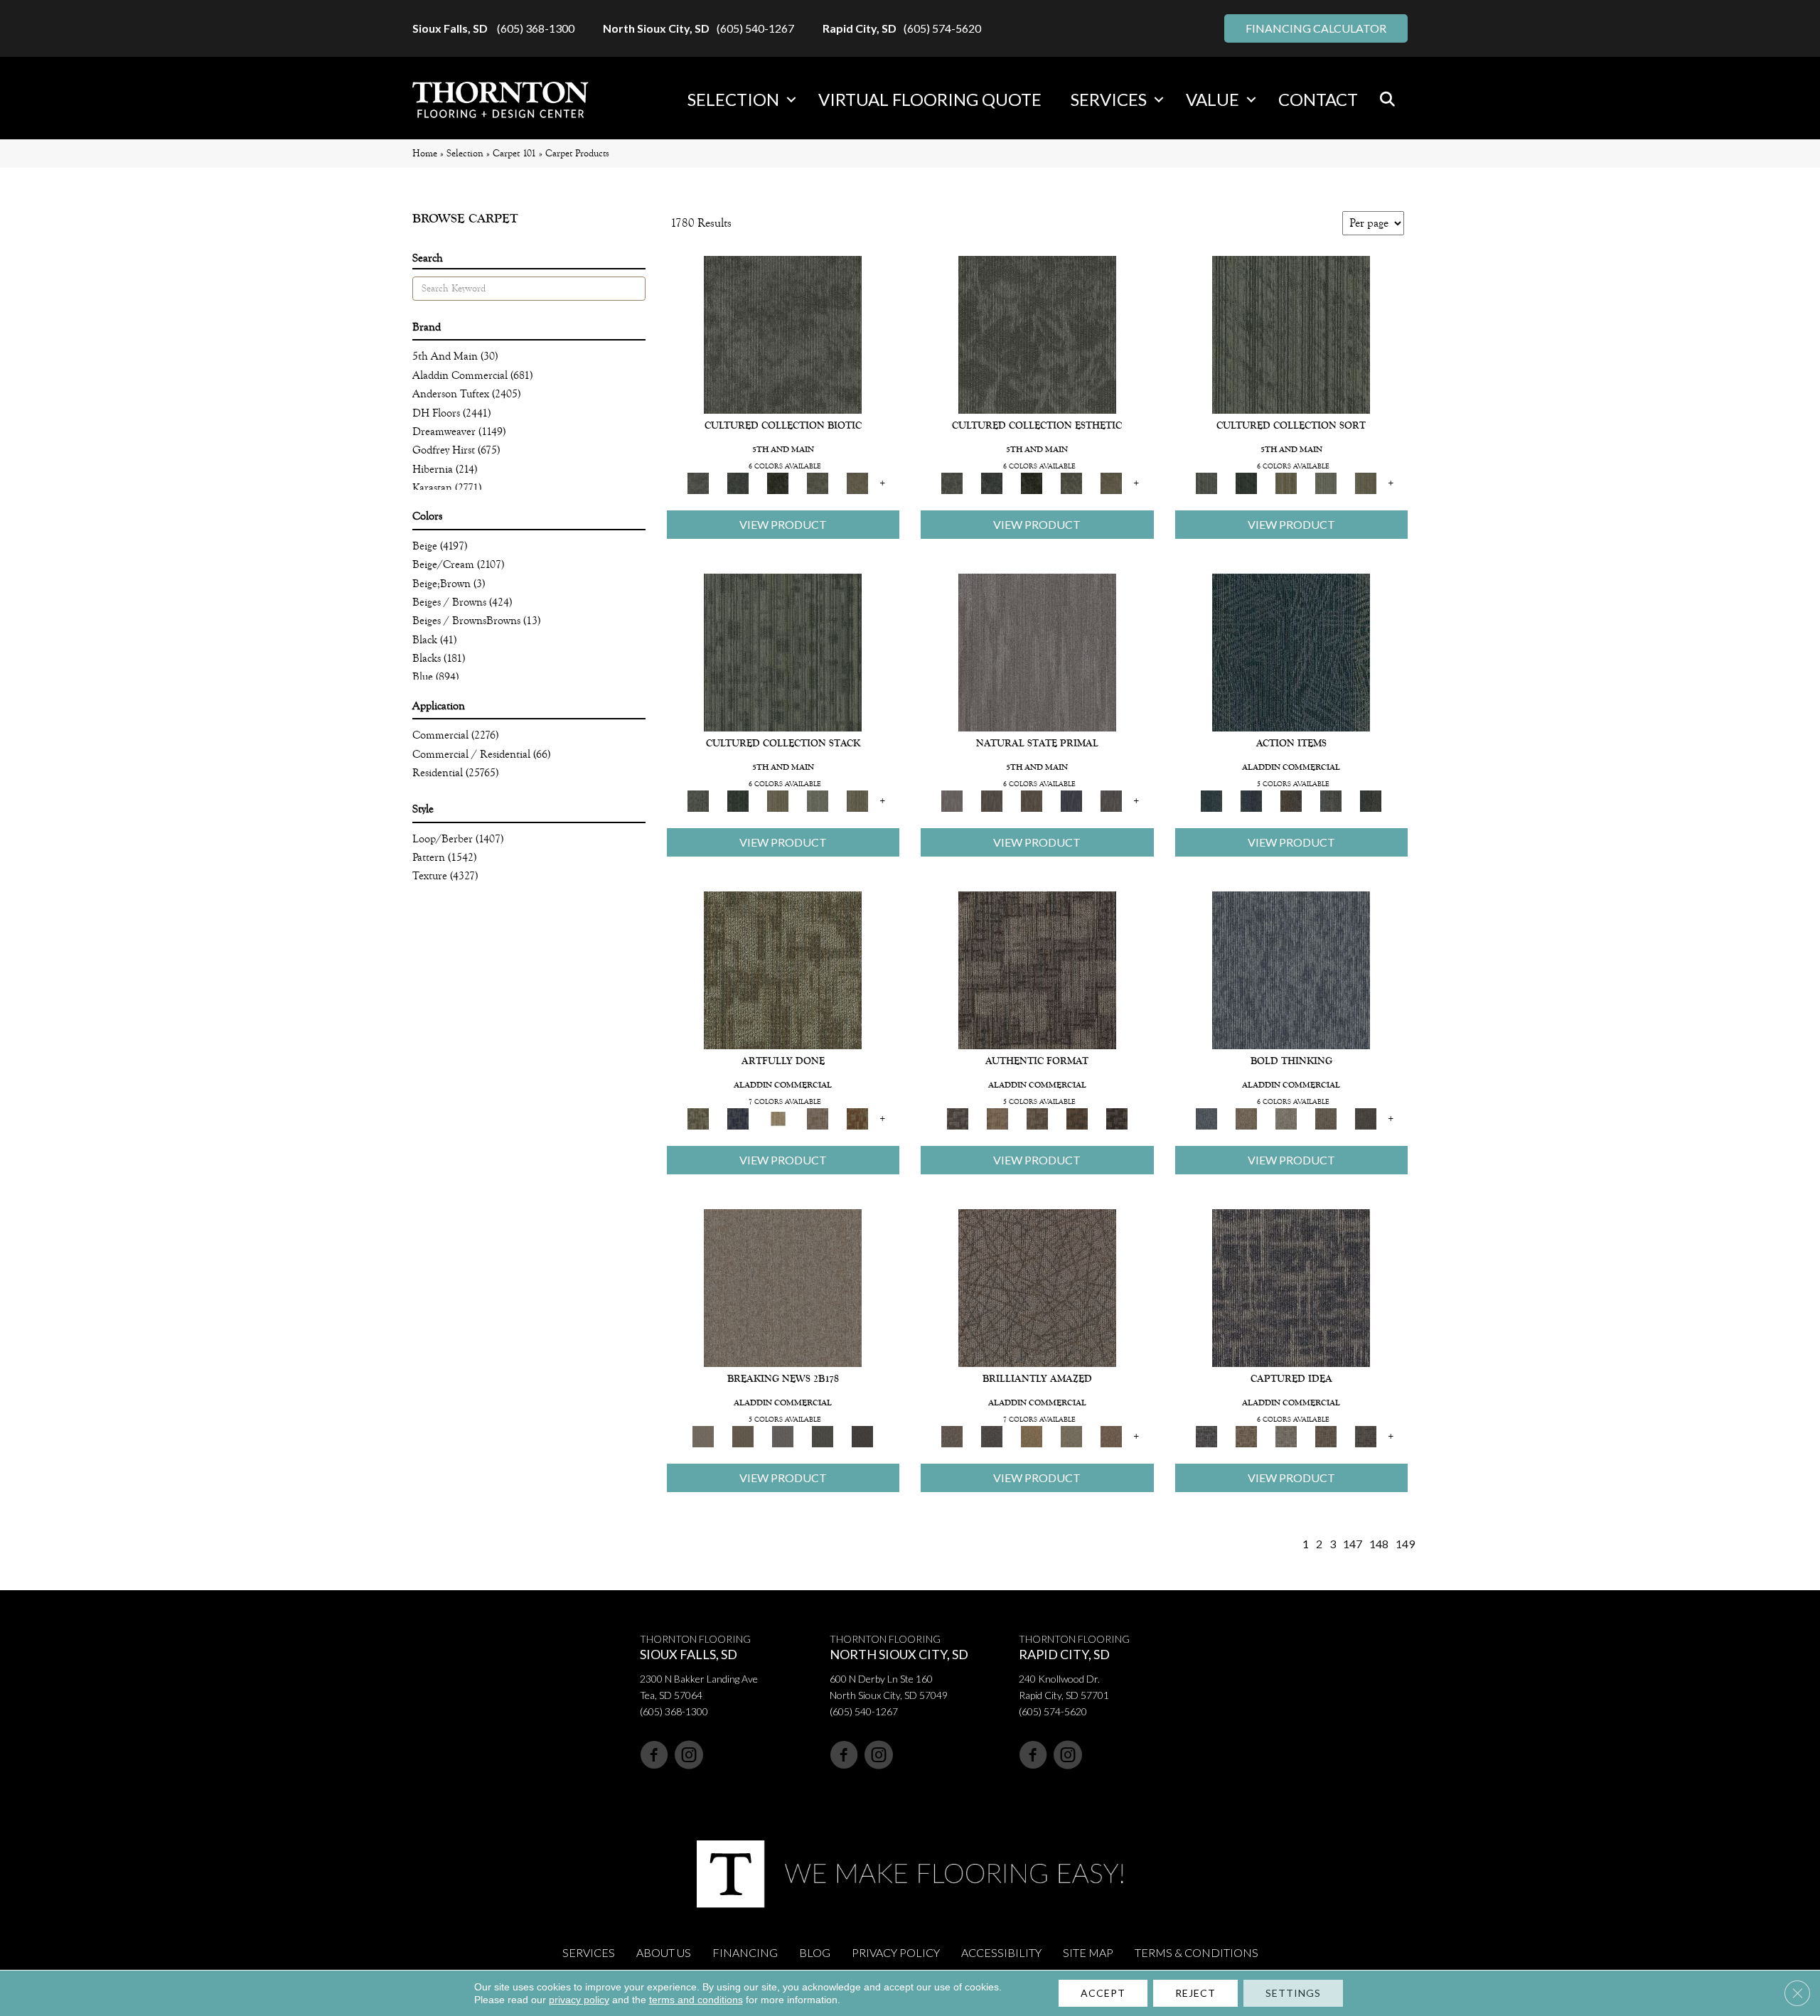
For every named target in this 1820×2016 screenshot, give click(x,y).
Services (1109, 99)
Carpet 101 (514, 153)
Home (425, 153)
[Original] (1111, 800)
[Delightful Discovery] (783, 969)
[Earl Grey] (1331, 800)
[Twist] (1366, 482)
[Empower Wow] (1071, 1436)
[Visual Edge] (1037, 969)
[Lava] (1286, 1118)
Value (1213, 99)
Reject (1195, 1993)
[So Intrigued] (1037, 1287)
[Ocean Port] (1251, 800)
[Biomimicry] (783, 334)
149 (1405, 1544)
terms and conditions (696, 2000)
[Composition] (818, 482)
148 (1379, 1544)
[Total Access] (862, 1436)
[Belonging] (1037, 652)
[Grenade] (1246, 1118)
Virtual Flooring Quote (930, 99)
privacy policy (579, 2000)
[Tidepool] (1291, 652)
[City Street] (1371, 800)
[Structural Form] (1117, 1118)
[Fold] (1286, 482)
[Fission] (1326, 1118)
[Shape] (1291, 969)
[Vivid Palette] (857, 1118)
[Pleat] (1326, 482)
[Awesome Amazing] (818, 1118)
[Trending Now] (783, 1287)
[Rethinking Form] (1077, 1118)
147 (1353, 1544)
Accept (1103, 1993)
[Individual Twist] (1037, 1118)
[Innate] (1071, 800)
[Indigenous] (1032, 800)
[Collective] (778, 482)
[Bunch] (1246, 482)
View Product (783, 524)
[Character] (738, 482)
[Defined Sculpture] (997, 1118)
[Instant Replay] (783, 1436)
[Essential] (992, 800)
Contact (1318, 99)
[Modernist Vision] (778, 1118)
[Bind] (1291, 334)
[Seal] (1366, 1118)
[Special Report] (743, 1436)
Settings (1293, 1993)
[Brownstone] (1291, 800)
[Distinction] (857, 482)
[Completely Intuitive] (1032, 1436)
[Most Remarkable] (738, 1118)
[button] (791, 100)
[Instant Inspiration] (1111, 1436)
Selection (733, 99)
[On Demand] (823, 1436)
